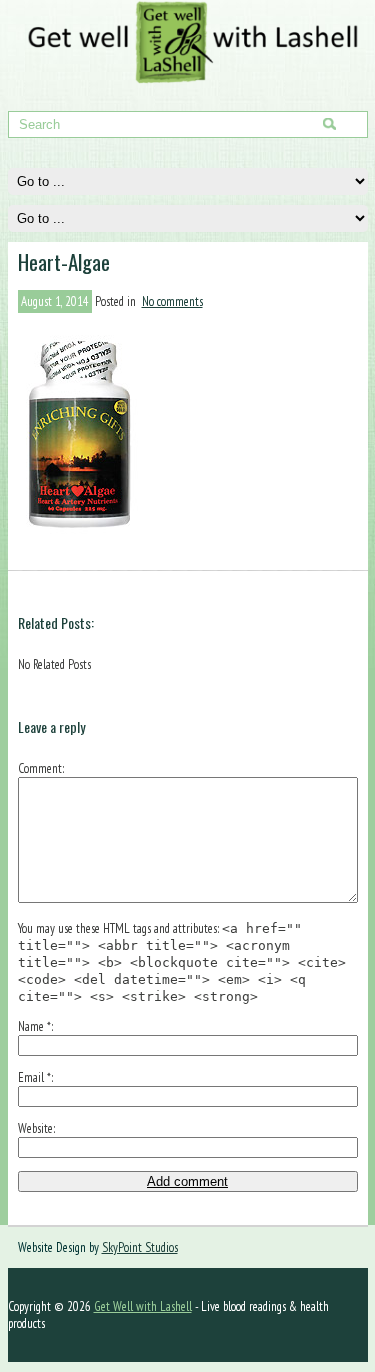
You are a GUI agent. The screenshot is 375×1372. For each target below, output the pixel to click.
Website (35, 1128)
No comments (172, 301)
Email (34, 1077)
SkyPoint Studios (140, 1247)
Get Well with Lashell (143, 1306)
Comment (40, 768)
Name (34, 1026)
